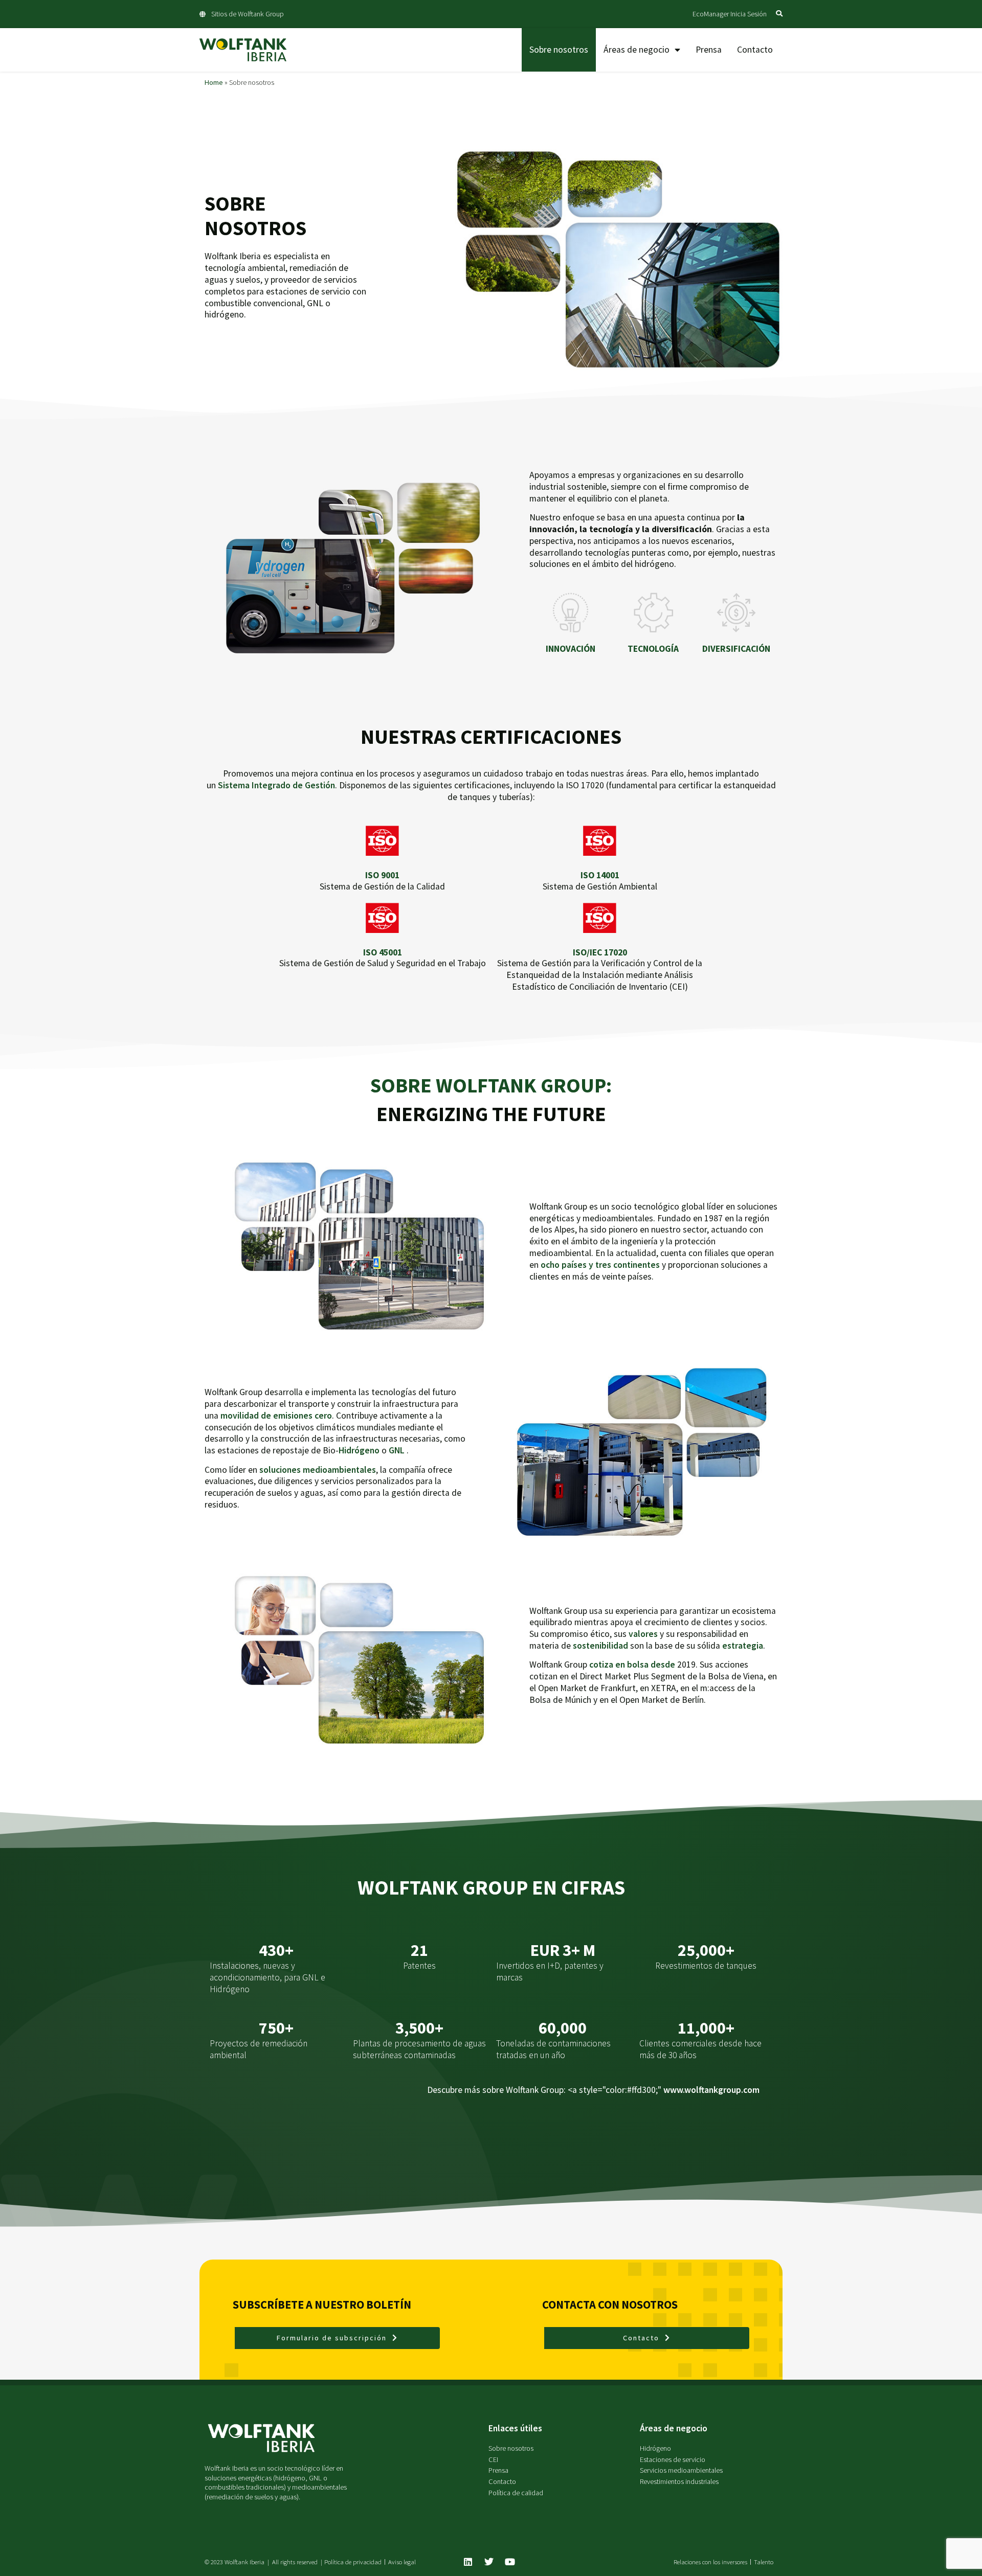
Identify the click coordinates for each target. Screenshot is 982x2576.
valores (643, 1634)
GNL (397, 1450)
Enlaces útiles (515, 2428)
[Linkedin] (468, 2562)
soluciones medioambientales (318, 1470)
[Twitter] (489, 2562)
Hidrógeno (359, 1450)
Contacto (755, 50)
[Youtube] (510, 2562)
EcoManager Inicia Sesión (730, 14)
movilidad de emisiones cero (276, 1416)
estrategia (743, 1646)
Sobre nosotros (559, 50)
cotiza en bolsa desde (632, 1665)
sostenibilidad (600, 1646)
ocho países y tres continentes (600, 1265)
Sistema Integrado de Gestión (276, 785)
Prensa (709, 50)
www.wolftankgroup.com (711, 2090)
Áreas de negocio (637, 50)
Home (214, 82)
